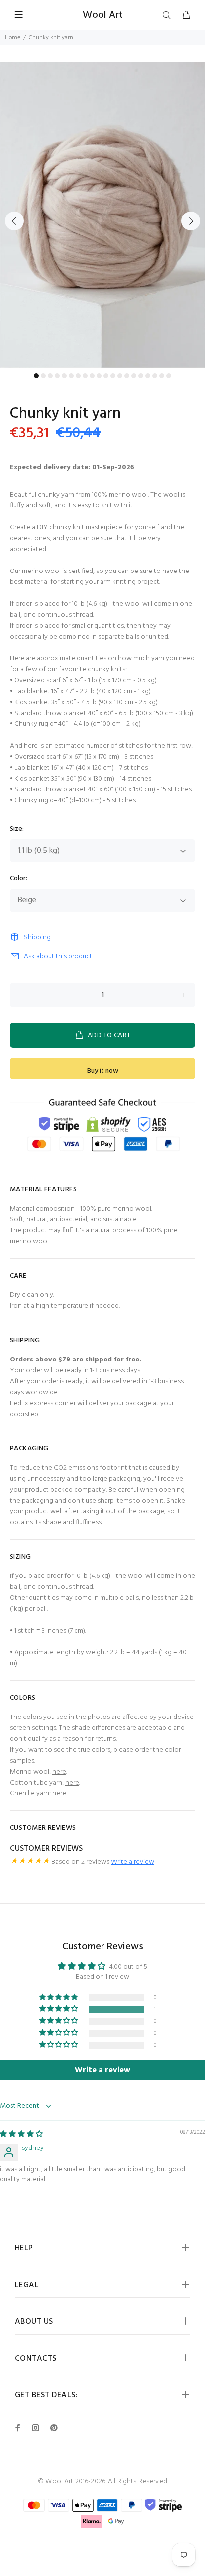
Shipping (37, 938)
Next (191, 221)
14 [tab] (127, 376)
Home (13, 38)
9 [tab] (92, 376)
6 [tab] (71, 376)
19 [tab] (162, 376)
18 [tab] (155, 376)
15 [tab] (134, 376)
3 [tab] (50, 376)
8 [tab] (85, 376)
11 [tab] (106, 376)
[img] (21, 2134)
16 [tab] (141, 376)
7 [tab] (78, 376)
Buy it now (103, 1071)
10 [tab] (99, 376)
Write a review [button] (102, 2070)
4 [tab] (57, 376)
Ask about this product (58, 957)
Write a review (133, 1862)
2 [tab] (43, 376)
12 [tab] (113, 376)
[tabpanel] (102, 215)
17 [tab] (148, 376)
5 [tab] (64, 376)
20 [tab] (169, 376)
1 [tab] (36, 376)
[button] (59, 2009)
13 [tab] (120, 376)
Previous (14, 221)
